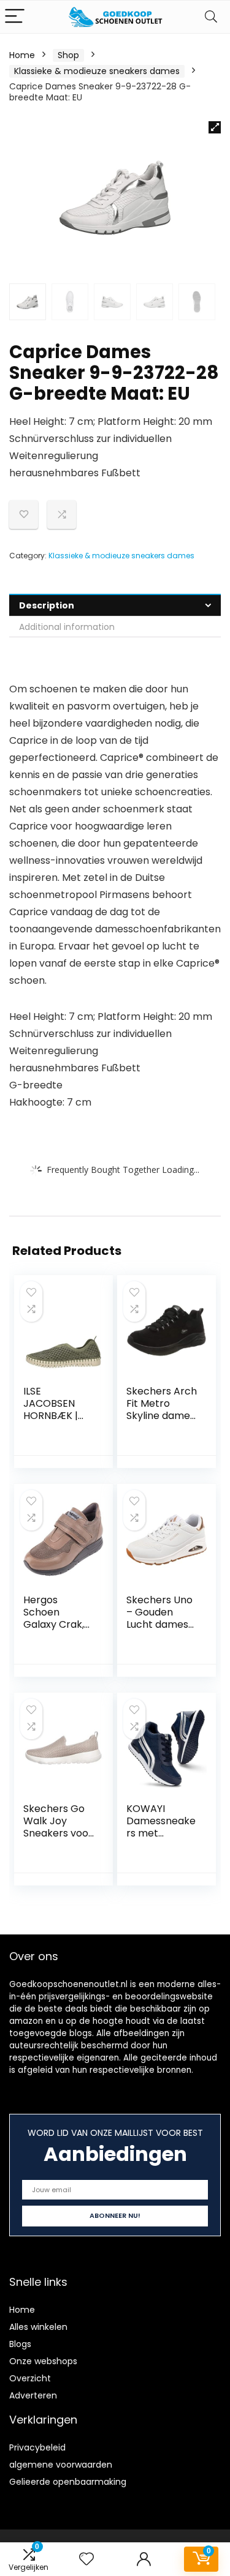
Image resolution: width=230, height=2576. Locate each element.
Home (22, 55)
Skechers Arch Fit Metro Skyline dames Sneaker (162, 1410)
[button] (215, 127)
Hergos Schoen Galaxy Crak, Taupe (54, 1618)
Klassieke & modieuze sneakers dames (97, 71)
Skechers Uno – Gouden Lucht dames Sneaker (159, 1618)
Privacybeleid (37, 2447)
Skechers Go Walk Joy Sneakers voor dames (58, 1827)
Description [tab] (47, 605)
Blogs (20, 2344)
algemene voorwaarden (61, 2465)
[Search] (211, 17)
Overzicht (30, 2378)
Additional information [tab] (67, 627)
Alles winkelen (38, 2327)
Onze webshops (43, 2361)
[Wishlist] (86, 2559)
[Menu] (15, 17)
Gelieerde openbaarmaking (68, 2482)
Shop (68, 55)
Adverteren (33, 2395)
